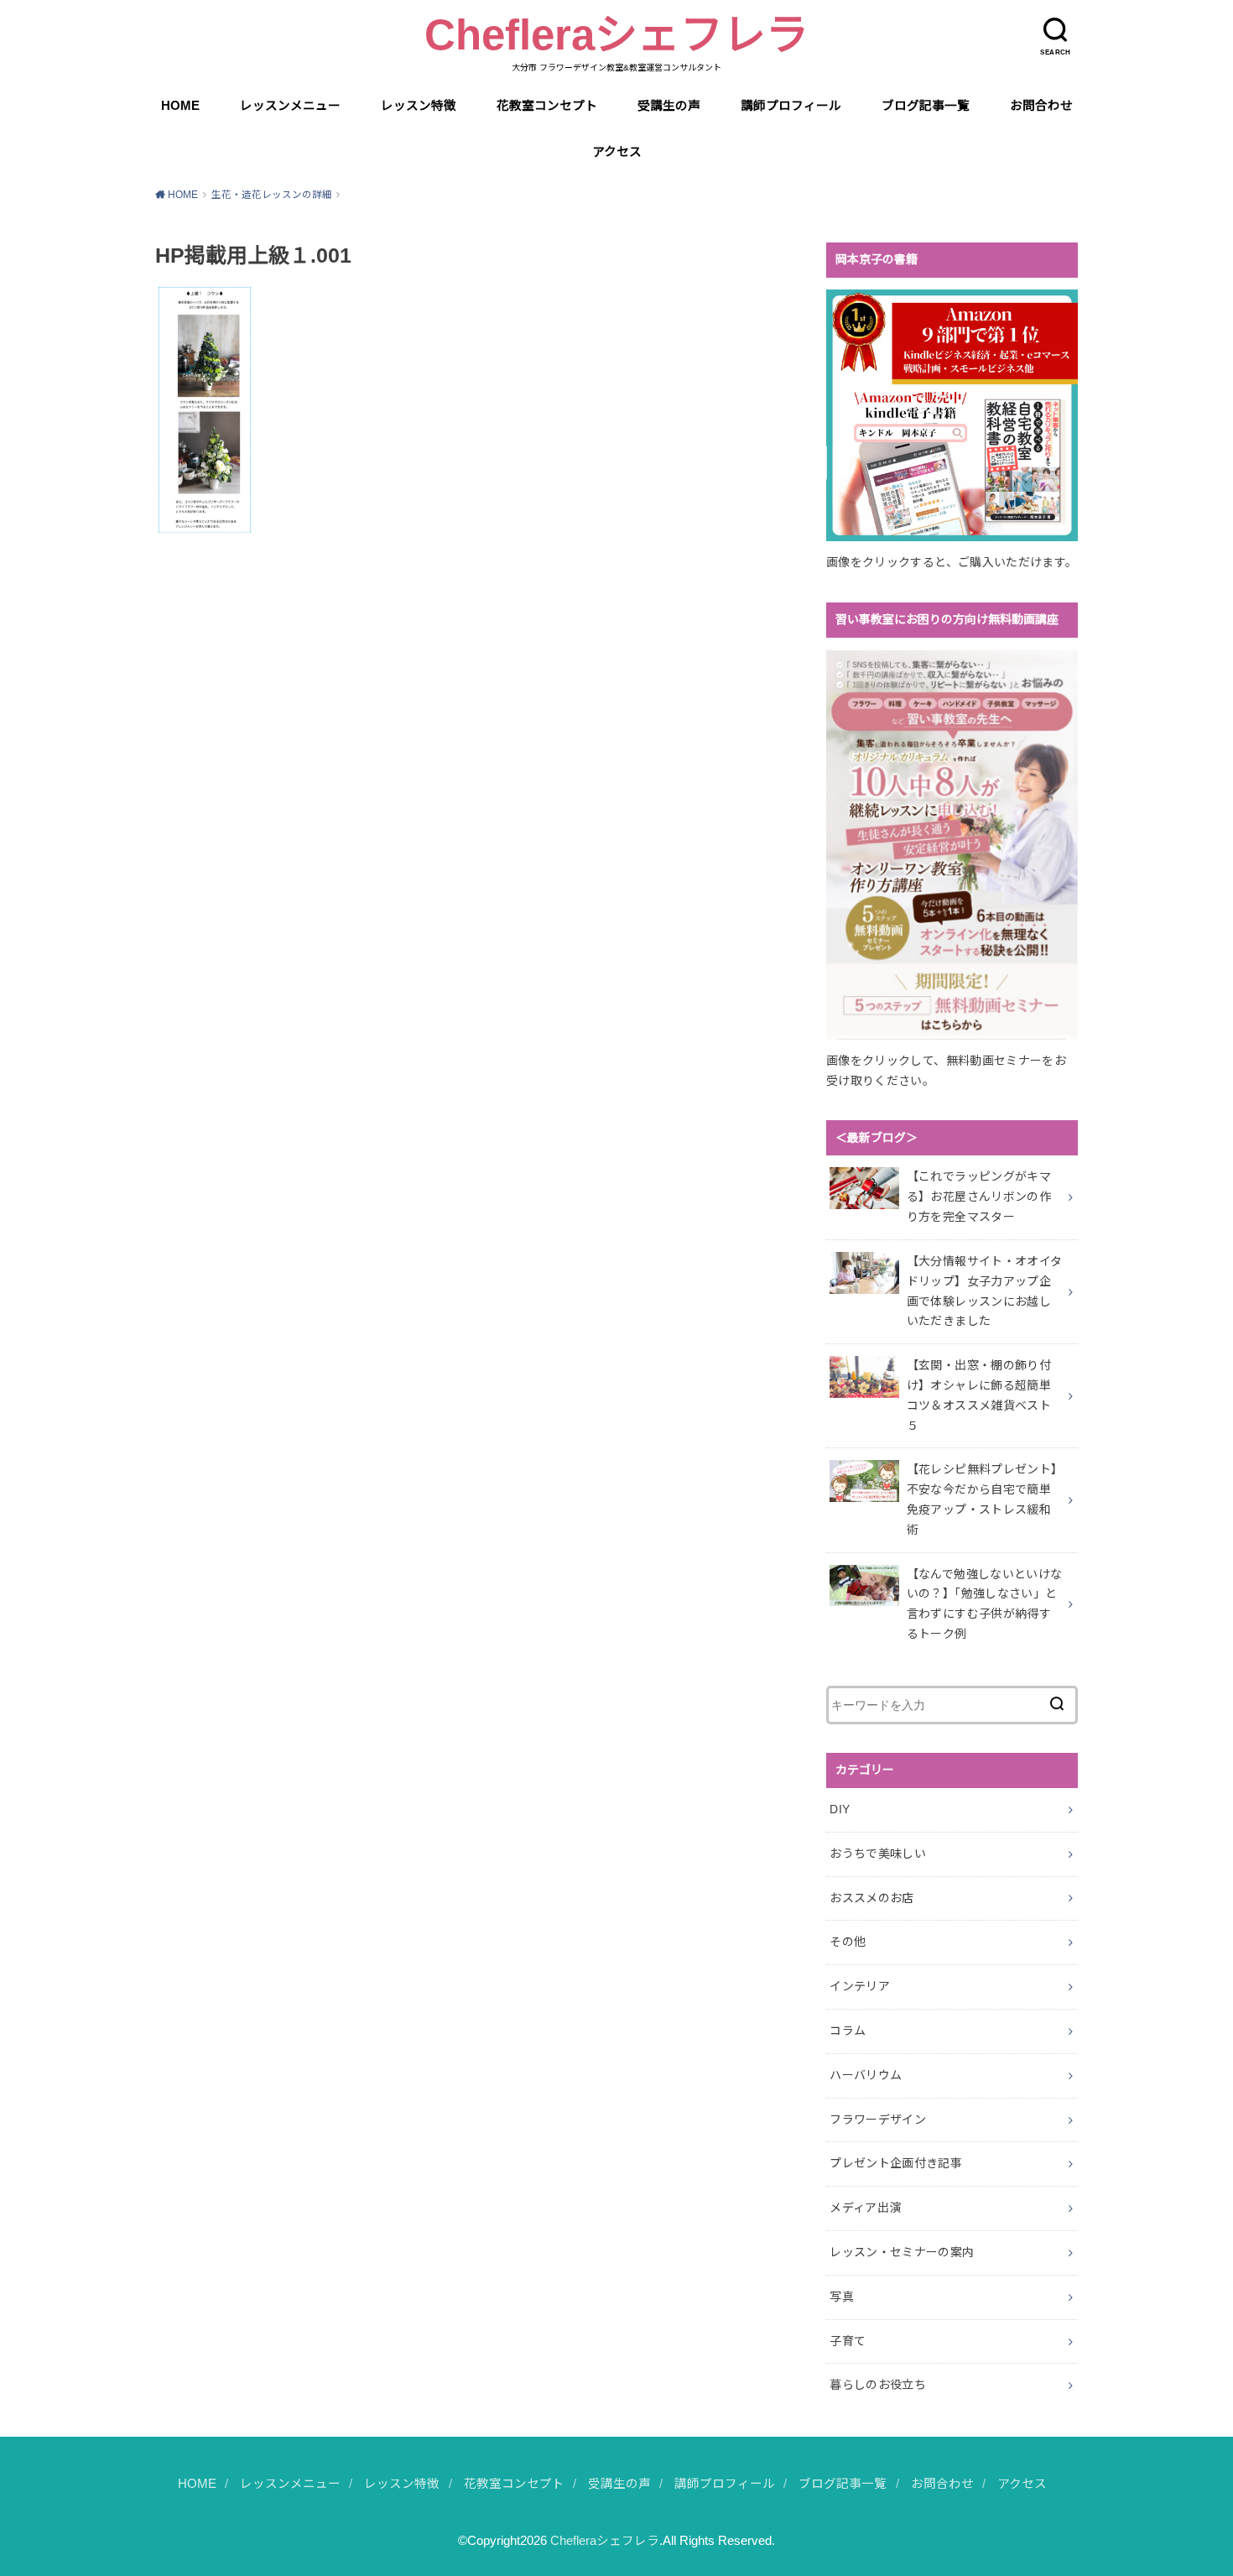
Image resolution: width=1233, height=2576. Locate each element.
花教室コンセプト (547, 106)
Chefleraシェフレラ (616, 35)
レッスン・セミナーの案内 (902, 2252)
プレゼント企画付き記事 (896, 2163)
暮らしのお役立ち (878, 2385)
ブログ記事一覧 (926, 106)
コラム (848, 2031)
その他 (848, 1942)
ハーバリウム (866, 2075)
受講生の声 (669, 106)
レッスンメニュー (290, 106)
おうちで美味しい (878, 1854)
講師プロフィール (791, 106)
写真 (842, 2297)
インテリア (860, 1986)
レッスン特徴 (419, 106)
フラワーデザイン (878, 2120)
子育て (848, 2341)
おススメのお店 (871, 1898)
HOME (180, 106)
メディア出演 (865, 2208)
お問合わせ (1041, 106)
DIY (840, 1809)
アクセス (617, 152)
